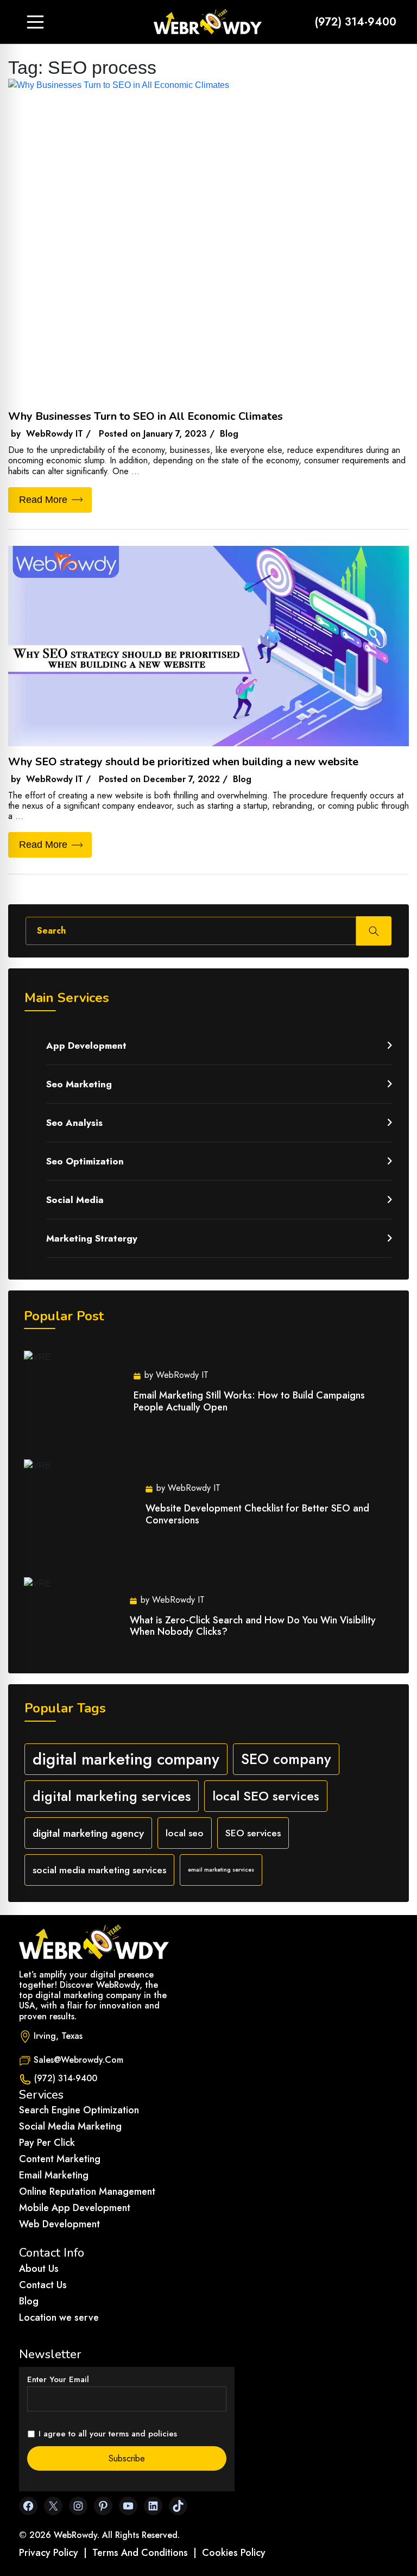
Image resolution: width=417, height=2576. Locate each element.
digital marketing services (112, 1796)
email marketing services (221, 1870)
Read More (43, 500)
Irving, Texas (58, 2036)
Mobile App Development (75, 2208)
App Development (86, 1045)
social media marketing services (99, 1870)
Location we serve (59, 2317)
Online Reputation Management (87, 2191)
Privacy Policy (49, 2553)
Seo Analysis (74, 1123)
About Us (39, 2269)
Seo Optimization (85, 1161)
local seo (185, 1833)
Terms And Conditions (140, 2553)
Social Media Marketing (70, 2126)
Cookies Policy (234, 2553)
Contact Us (43, 2285)
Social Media (75, 1200)
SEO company (286, 1759)
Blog (29, 2301)
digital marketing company (126, 1759)
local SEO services (266, 1796)
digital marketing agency (88, 1833)
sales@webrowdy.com (78, 2060)
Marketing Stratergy (92, 1238)
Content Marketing (60, 2159)
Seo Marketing (79, 1084)
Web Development (59, 2224)
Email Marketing (54, 2175)
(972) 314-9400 (356, 22)
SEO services (253, 1833)
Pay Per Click (47, 2143)
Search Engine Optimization (79, 2110)
